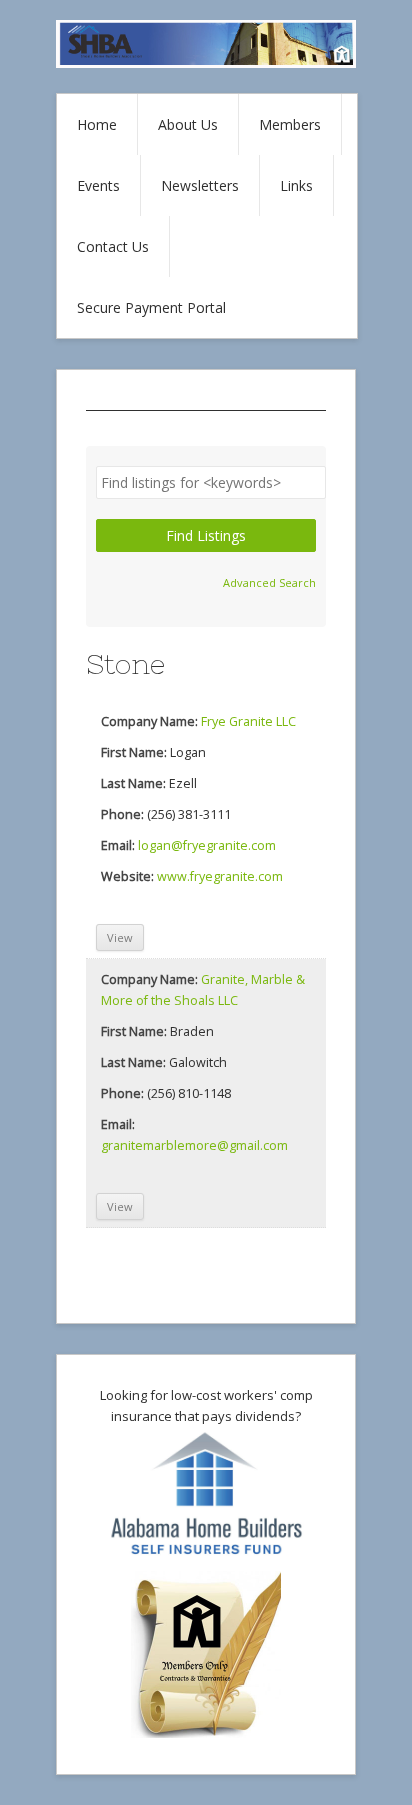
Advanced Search (269, 582)
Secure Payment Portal (151, 307)
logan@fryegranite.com (207, 845)
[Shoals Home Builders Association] (206, 62)
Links (296, 185)
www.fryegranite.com (220, 876)
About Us (188, 124)
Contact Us (113, 246)
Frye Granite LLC (248, 721)
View (120, 937)
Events (98, 185)
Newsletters (200, 185)
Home (97, 124)
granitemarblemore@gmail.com (194, 1145)
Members (290, 124)
